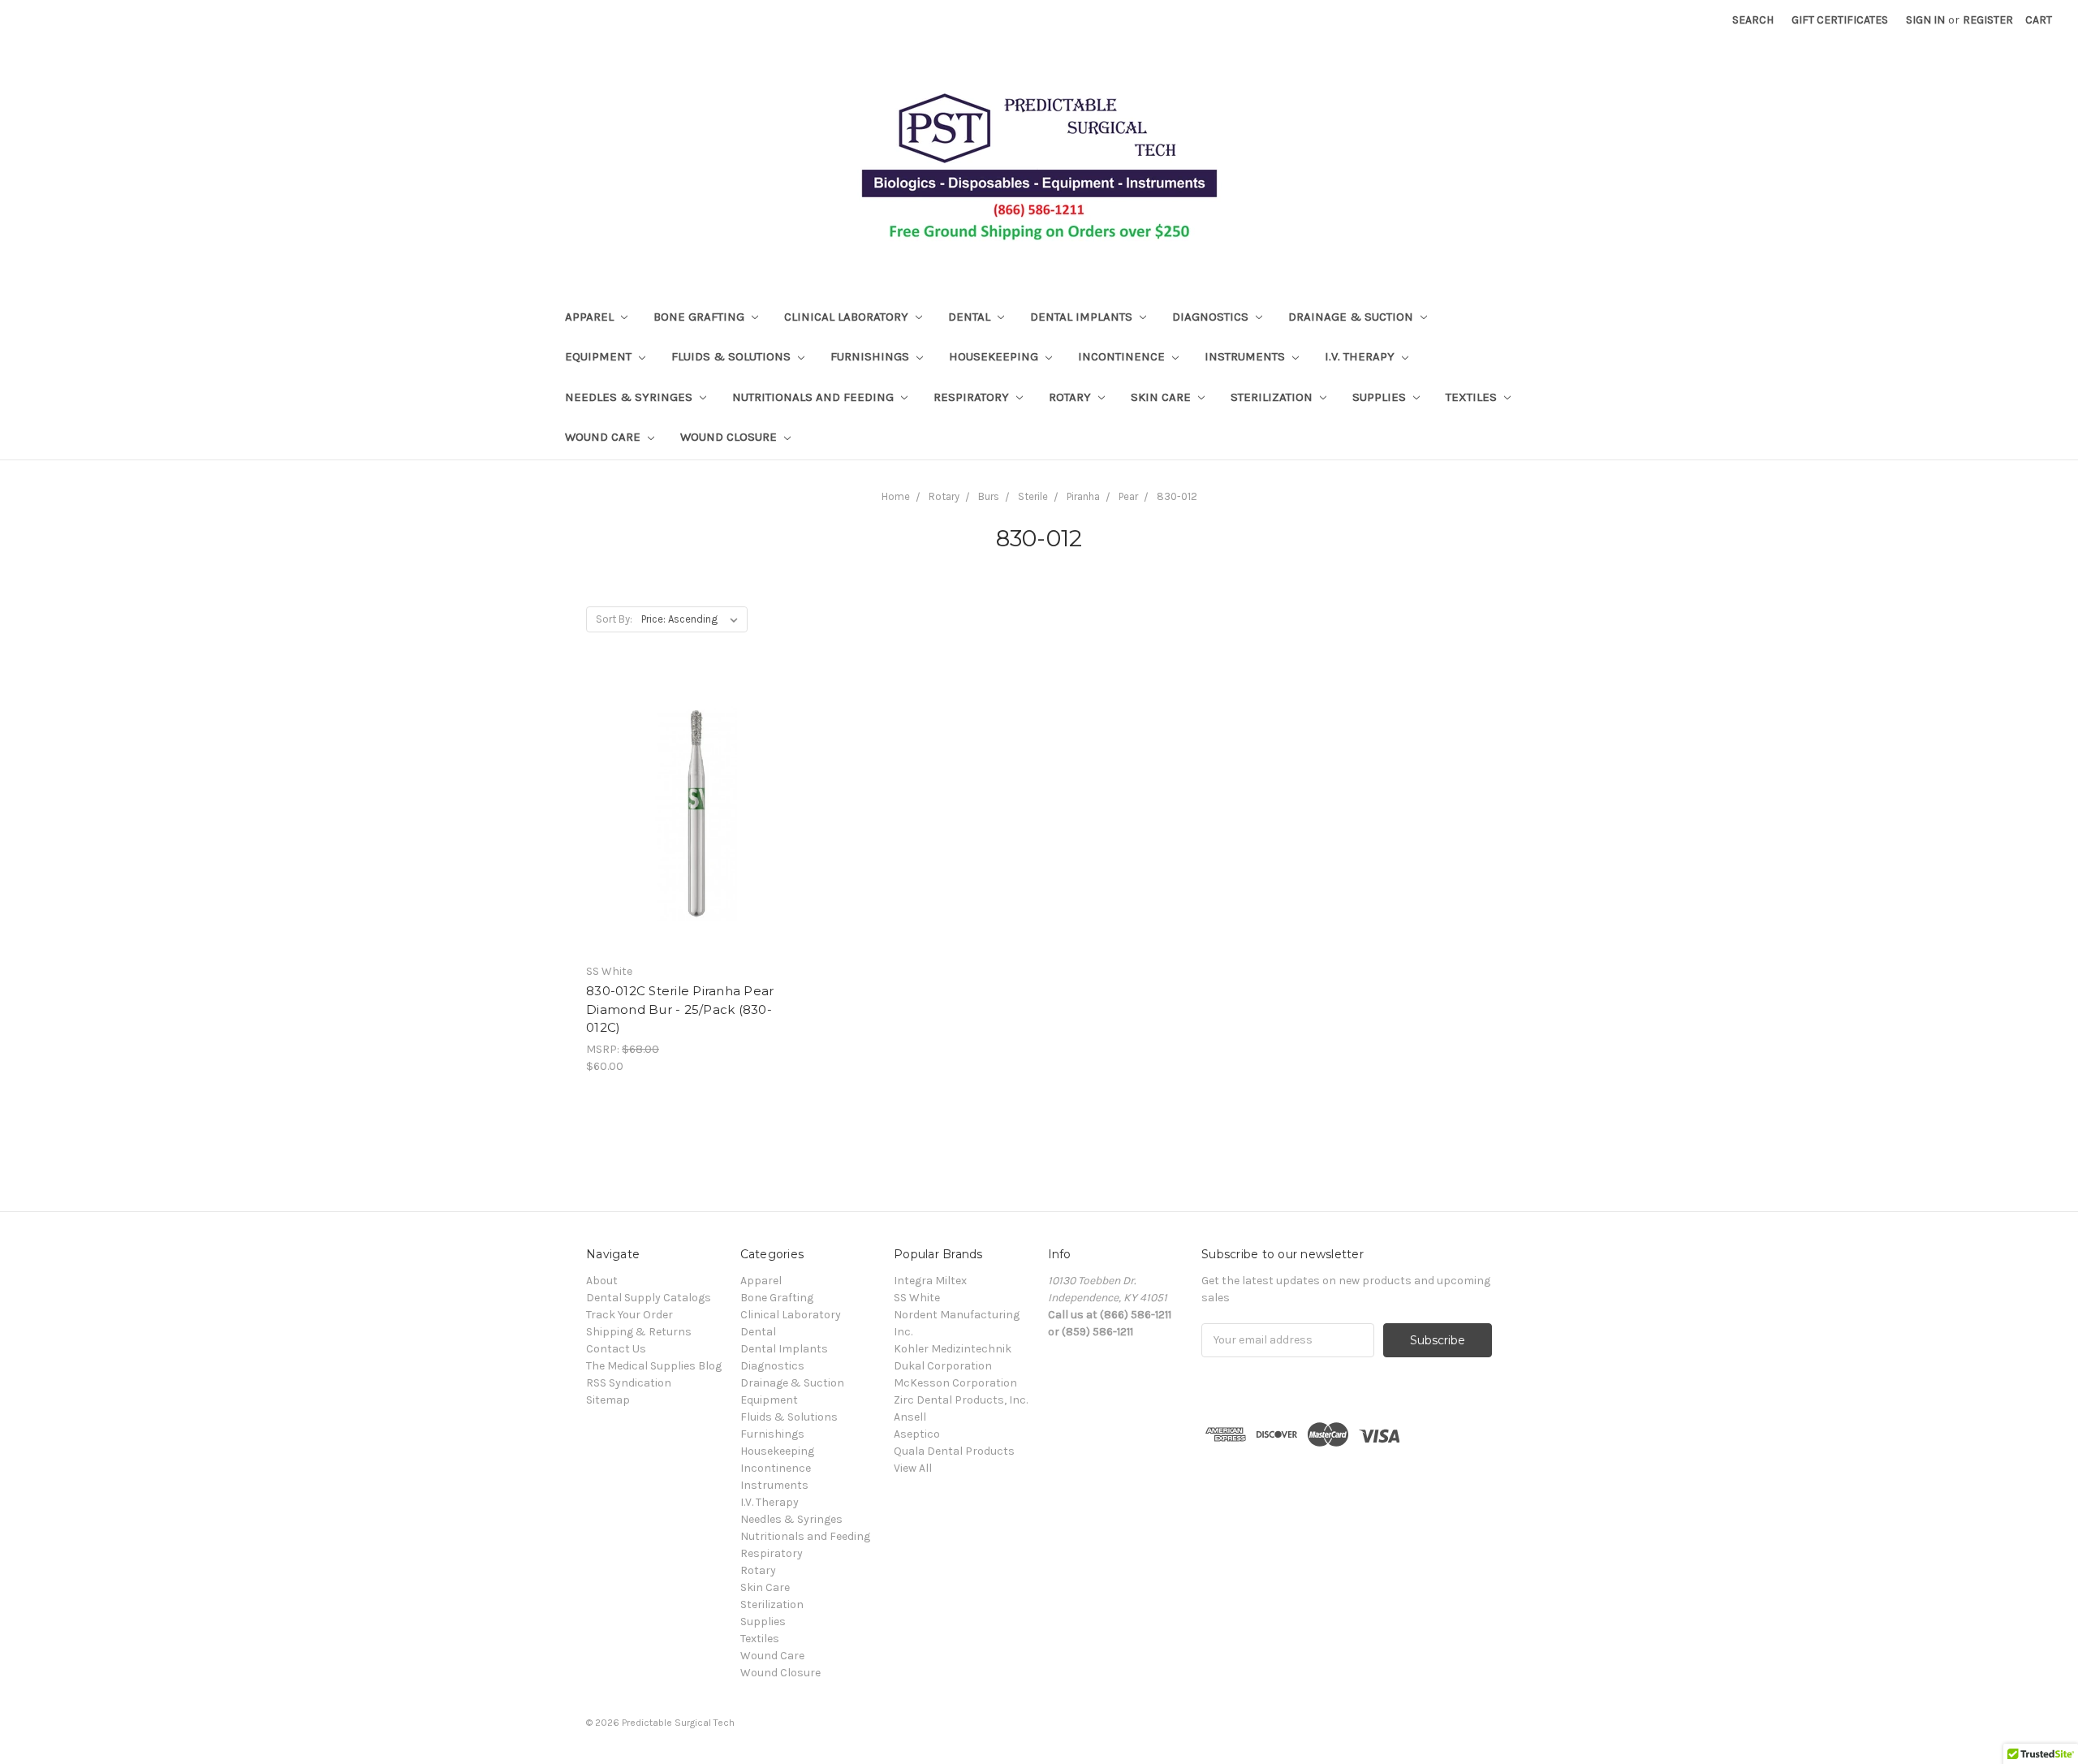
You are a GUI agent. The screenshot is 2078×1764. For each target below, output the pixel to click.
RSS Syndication (629, 1383)
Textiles (1473, 397)
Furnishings (871, 356)
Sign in (1925, 20)
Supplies (1381, 397)
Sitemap (608, 1400)
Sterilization (1273, 397)
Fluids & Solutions (733, 356)
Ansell (910, 1417)
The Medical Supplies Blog (654, 1366)
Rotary (1071, 397)
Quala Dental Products (954, 1451)
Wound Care (604, 437)
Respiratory (973, 397)
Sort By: (614, 619)
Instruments (1246, 356)
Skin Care (1162, 397)
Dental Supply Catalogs (649, 1298)
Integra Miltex (930, 1281)
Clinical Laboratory (848, 317)
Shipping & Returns (639, 1332)
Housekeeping (995, 356)
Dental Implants (1083, 317)
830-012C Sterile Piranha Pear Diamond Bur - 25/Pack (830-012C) (680, 1009)
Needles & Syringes (630, 397)
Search (1753, 20)
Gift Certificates (1840, 20)
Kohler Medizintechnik (953, 1349)
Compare (688, 828)
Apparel (591, 317)
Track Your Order (629, 1315)
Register (1988, 20)
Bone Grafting (701, 317)
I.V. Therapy (1361, 356)
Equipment (600, 356)
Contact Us (616, 1349)
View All (913, 1468)
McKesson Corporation (955, 1383)
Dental (971, 317)
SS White (917, 1298)
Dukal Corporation (943, 1366)
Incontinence (1123, 356)
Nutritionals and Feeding (815, 397)
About (602, 1281)
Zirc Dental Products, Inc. (961, 1400)
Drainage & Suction (1352, 317)
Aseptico (917, 1434)
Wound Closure (730, 437)
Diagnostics (1212, 317)
